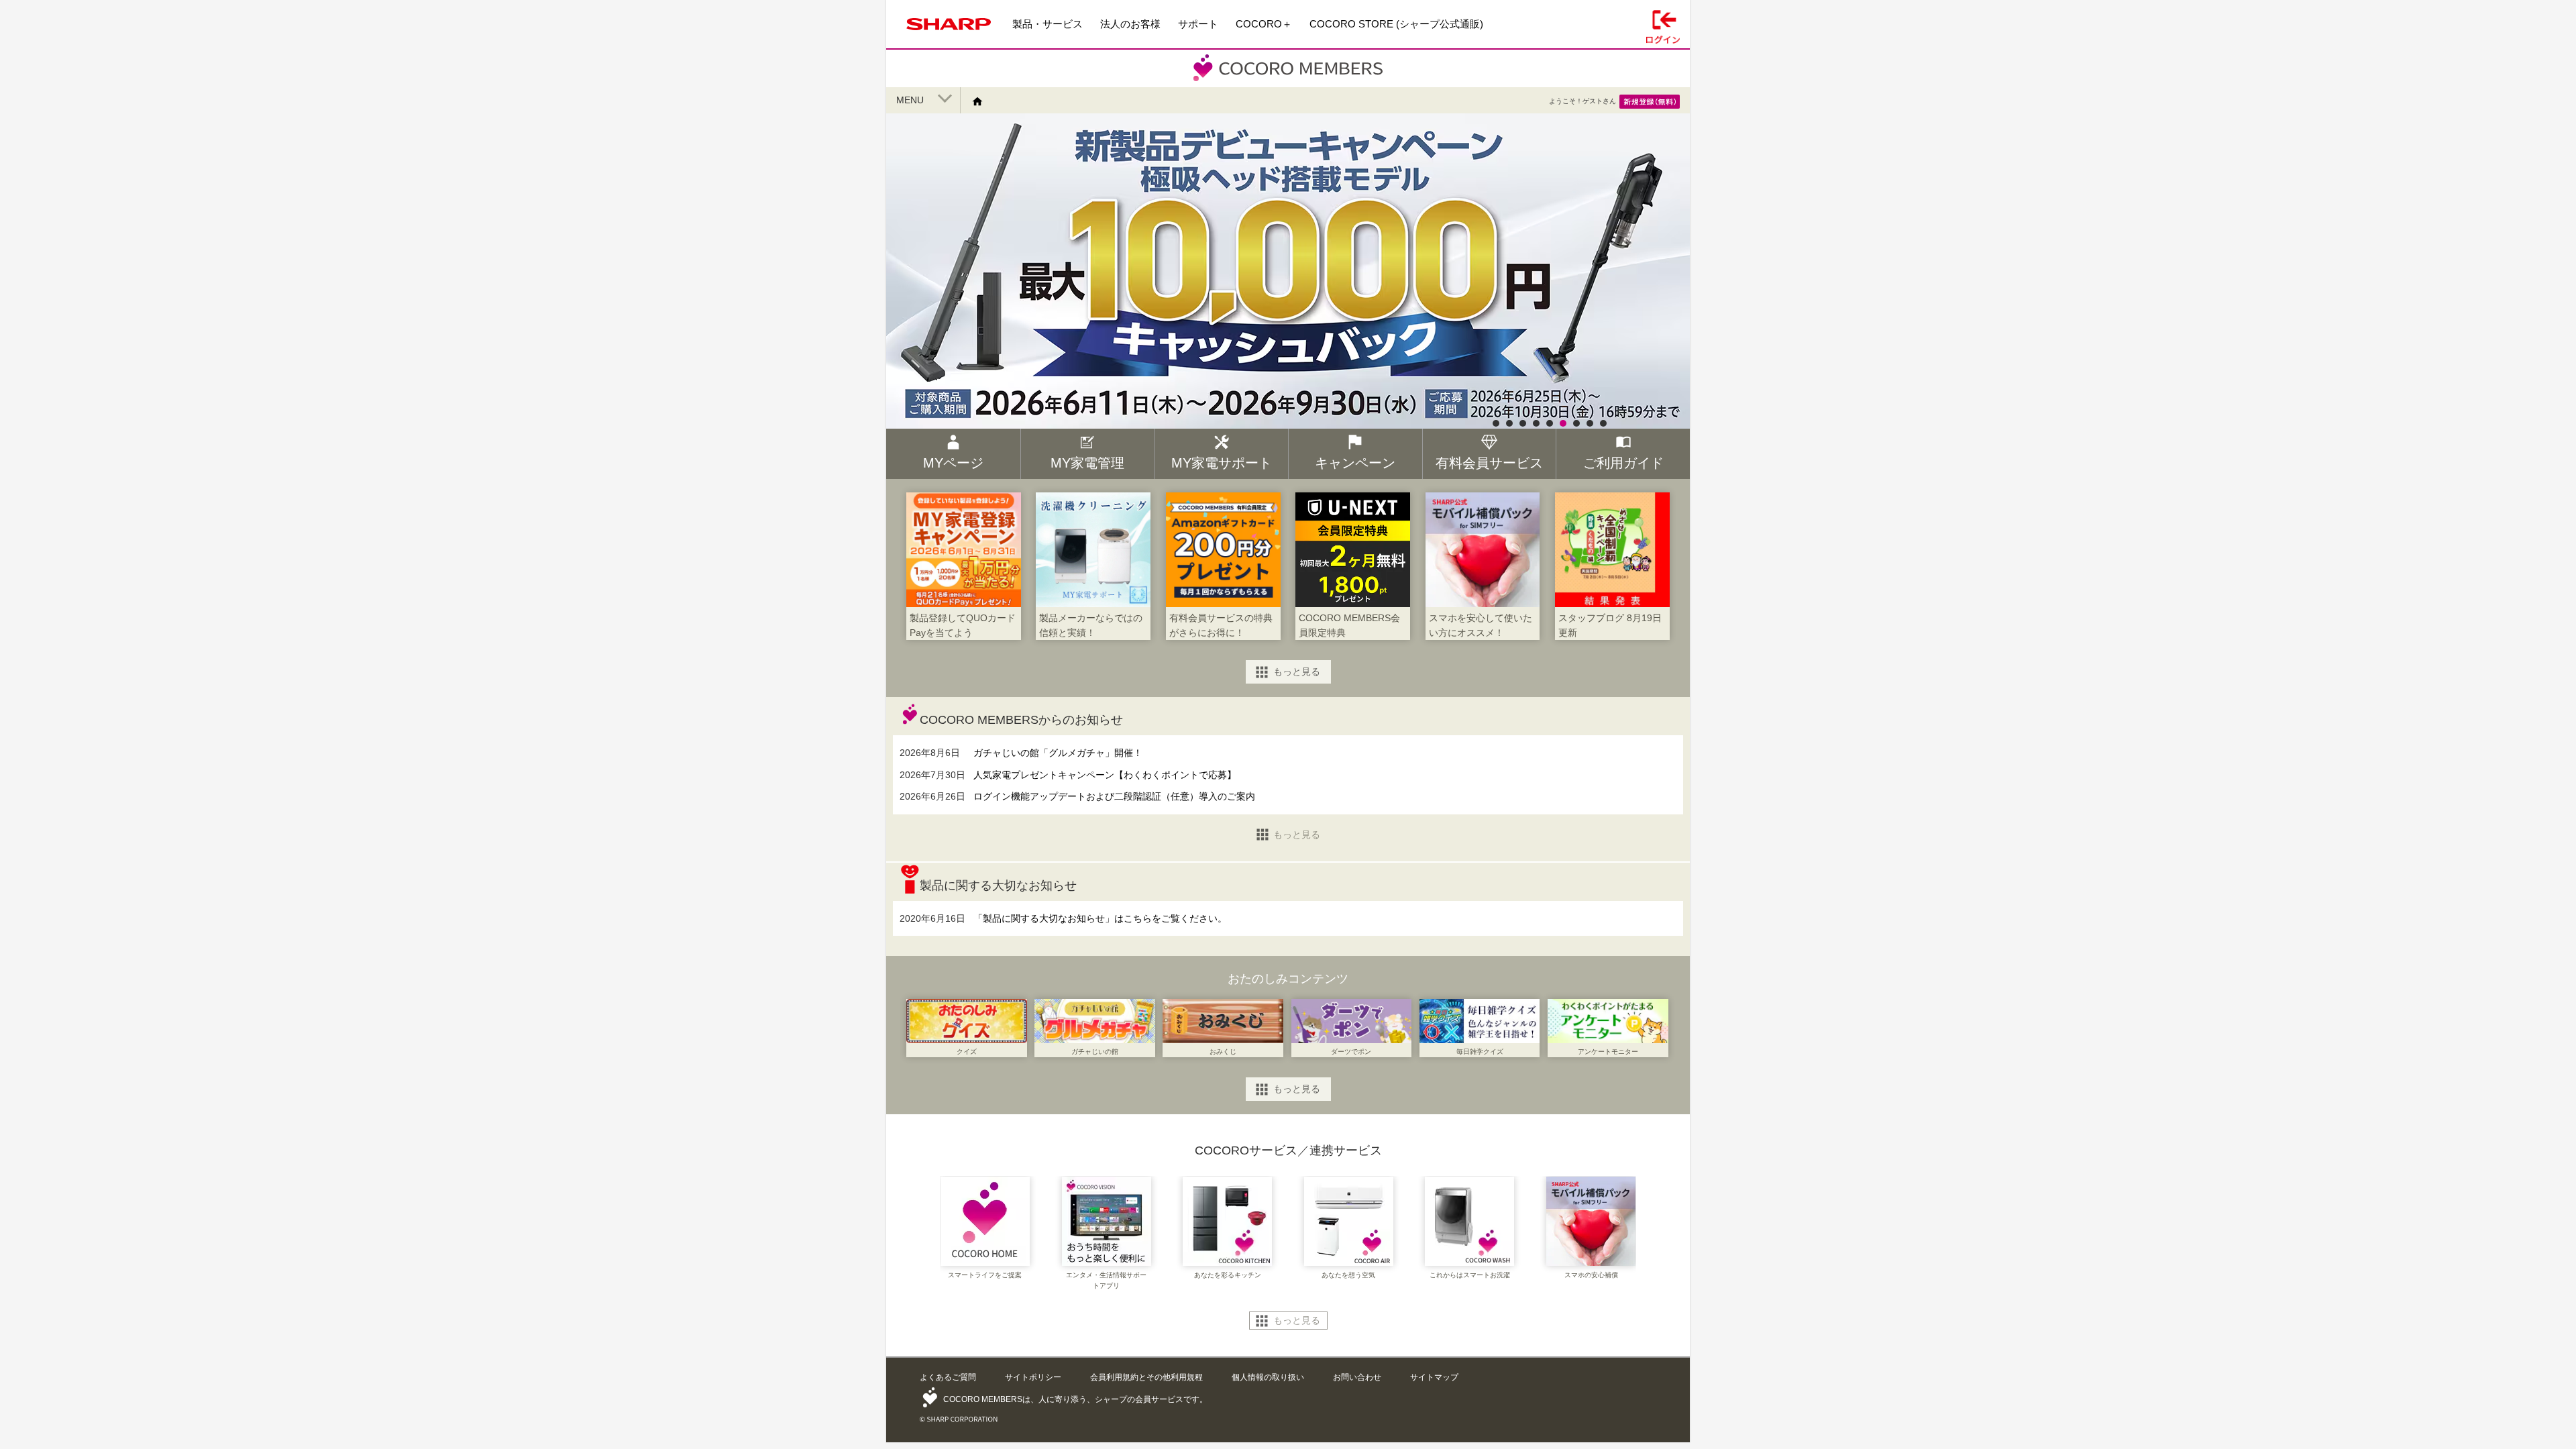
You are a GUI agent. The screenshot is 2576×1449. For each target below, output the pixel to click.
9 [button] (1603, 423)
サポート (1198, 24)
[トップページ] (982, 101)
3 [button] (1523, 423)
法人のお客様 (1130, 24)
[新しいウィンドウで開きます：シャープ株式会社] (949, 33)
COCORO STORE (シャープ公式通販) (1396, 24)
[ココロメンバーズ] (1288, 80)
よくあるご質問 (948, 1377)
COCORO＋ (1264, 24)
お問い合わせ (1357, 1377)
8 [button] (1590, 423)
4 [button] (1536, 423)
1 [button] (1496, 423)
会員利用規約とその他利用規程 (1146, 1377)
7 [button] (1576, 423)
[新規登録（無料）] (1650, 101)
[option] (1288, 321)
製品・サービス (1048, 24)
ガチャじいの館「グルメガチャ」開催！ (1058, 753)
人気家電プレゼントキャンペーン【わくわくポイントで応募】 (1105, 775)
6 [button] (1563, 423)
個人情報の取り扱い (1268, 1377)
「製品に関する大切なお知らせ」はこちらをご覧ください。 (1100, 918)
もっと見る (1297, 672)
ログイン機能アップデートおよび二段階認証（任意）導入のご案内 (1114, 796)
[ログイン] (1663, 24)
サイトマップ (1434, 1377)
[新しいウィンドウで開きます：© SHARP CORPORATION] (959, 1416)
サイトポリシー (1033, 1377)
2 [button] (1509, 423)
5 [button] (1550, 423)
